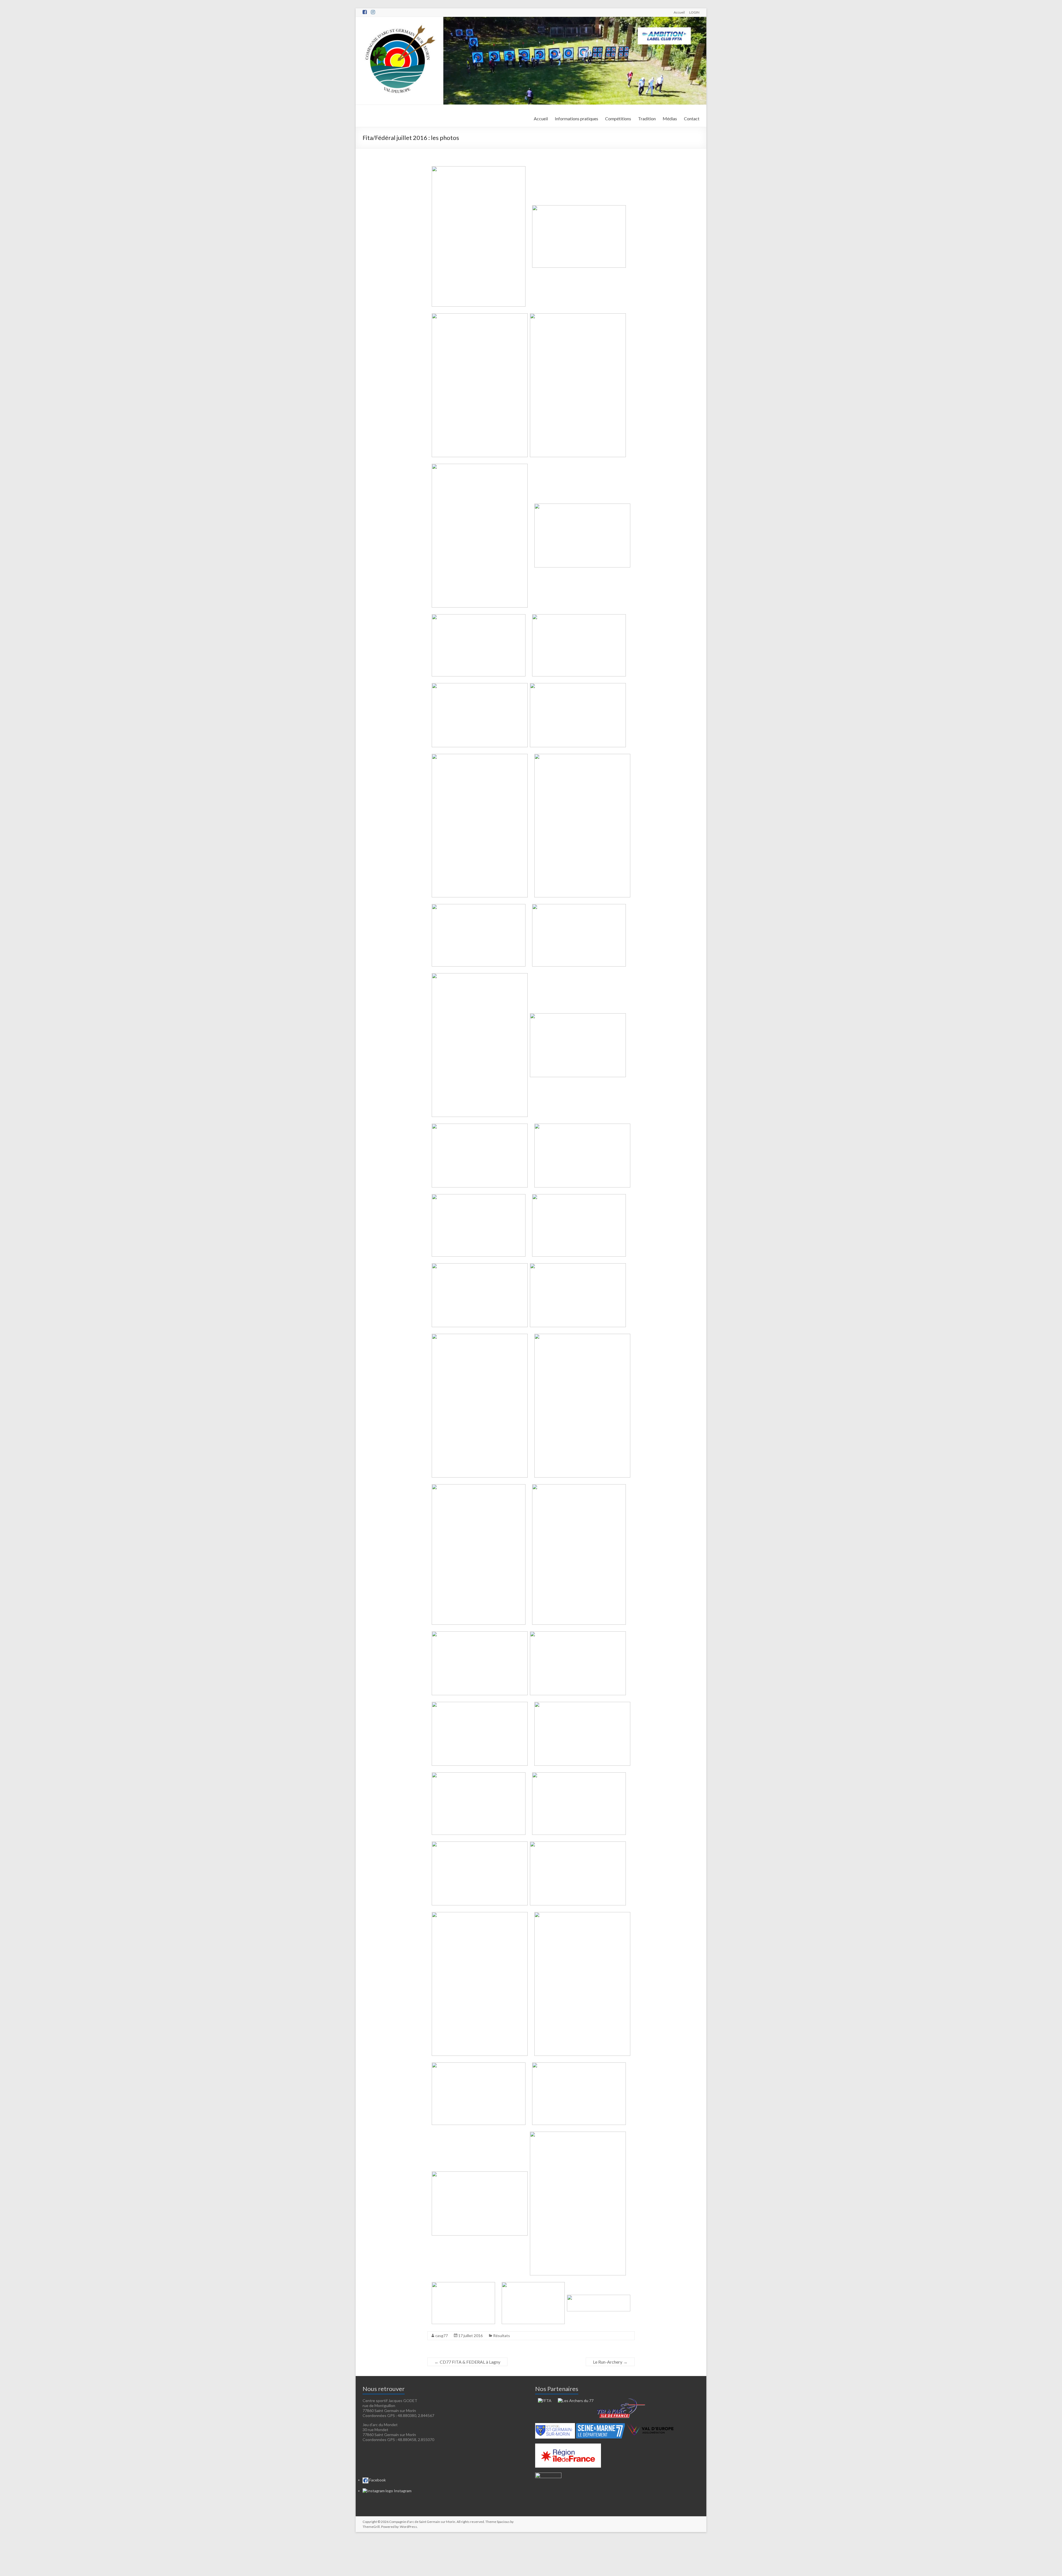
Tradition (647, 118)
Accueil (679, 12)
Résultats (502, 2336)
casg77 (442, 2336)
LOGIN (694, 12)
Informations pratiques (576, 118)
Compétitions (618, 118)
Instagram (402, 2491)
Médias (670, 118)
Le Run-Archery (610, 2362)
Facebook (377, 2480)
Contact (692, 118)
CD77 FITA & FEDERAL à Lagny (467, 2362)
